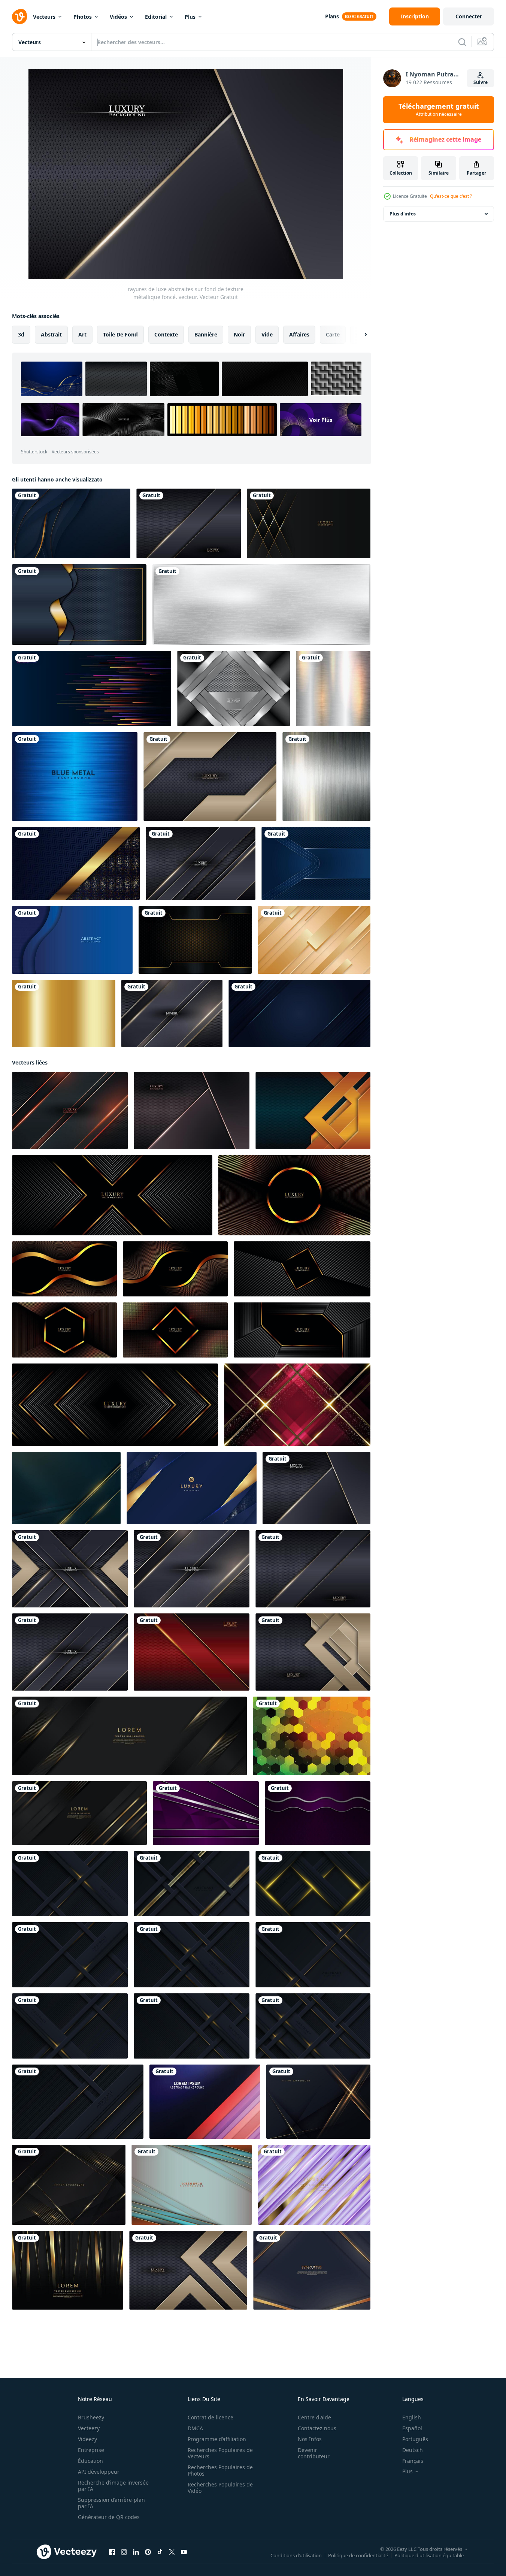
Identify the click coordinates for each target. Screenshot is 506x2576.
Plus (190, 17)
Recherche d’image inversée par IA (113, 2486)
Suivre (481, 82)
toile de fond (120, 334)
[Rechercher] (462, 42)
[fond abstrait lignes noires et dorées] (309, 523)
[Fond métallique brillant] (333, 688)
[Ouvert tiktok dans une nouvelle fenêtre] (160, 2552)
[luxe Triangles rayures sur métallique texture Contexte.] (313, 1111)
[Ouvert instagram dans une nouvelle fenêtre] (124, 2552)
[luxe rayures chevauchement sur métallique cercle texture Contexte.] (70, 1111)
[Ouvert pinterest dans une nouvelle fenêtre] (148, 2552)
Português (415, 2439)
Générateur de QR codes (109, 2517)
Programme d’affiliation (217, 2439)
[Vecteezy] (19, 16)
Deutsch (413, 2450)
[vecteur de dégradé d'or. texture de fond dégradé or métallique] (64, 1014)
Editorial (156, 17)
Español (412, 2428)
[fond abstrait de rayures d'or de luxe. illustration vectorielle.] (314, 940)
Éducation (90, 2461)
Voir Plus (321, 419)
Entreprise (91, 2450)
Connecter (469, 16)
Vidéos (118, 17)
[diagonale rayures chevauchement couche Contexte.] (205, 2102)
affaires (299, 334)
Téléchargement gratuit (439, 110)
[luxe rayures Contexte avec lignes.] (192, 2185)
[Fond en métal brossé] (326, 777)
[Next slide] (359, 335)
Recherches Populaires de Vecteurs (220, 2453)
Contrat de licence (210, 2417)
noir (239, 334)
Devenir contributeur (314, 2453)
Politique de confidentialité (358, 2555)
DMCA (195, 2428)
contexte (166, 334)
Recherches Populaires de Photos (220, 2470)
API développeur (99, 2472)
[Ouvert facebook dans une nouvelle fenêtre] (112, 2552)
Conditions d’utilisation (296, 2555)
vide (267, 334)
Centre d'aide (314, 2417)
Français (413, 2461)
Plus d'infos (403, 214)
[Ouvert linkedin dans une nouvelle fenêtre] (136, 2552)
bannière (206, 334)
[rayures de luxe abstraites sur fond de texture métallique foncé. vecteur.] (189, 523)
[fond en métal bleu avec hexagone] (316, 863)
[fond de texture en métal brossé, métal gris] (261, 605)
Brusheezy (91, 2417)
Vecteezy (89, 2428)
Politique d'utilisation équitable (429, 2555)
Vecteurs (44, 17)
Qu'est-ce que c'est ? (451, 196)
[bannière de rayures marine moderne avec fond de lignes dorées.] (66, 1488)
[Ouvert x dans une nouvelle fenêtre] (172, 2552)
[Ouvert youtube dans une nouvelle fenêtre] (184, 2552)
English (412, 2417)
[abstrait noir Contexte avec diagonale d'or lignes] (70, 1884)
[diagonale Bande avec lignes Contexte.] (312, 1736)
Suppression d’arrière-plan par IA (111, 2503)
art (82, 334)
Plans (332, 16)
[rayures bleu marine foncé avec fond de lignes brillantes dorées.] (312, 2270)
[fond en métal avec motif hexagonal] (234, 688)
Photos (83, 17)
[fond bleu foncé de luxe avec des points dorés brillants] (76, 863)
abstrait (51, 334)
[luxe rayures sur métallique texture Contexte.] (192, 1652)
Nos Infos (310, 2439)
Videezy (87, 2439)
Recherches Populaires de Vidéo (220, 2488)
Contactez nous (317, 2428)
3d (21, 334)
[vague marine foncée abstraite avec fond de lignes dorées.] (79, 605)
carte (333, 334)
